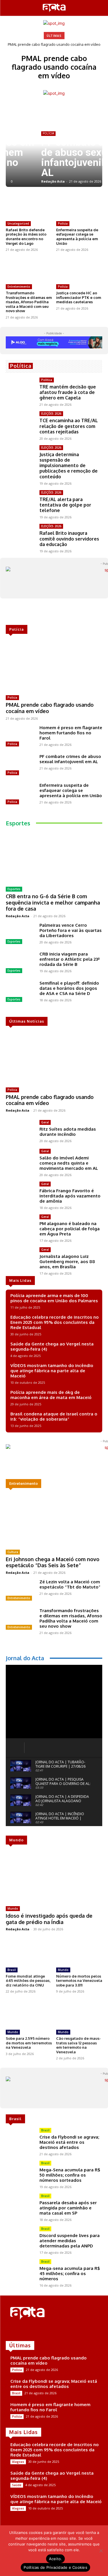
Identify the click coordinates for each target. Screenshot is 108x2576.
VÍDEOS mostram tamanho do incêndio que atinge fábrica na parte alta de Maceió (52, 1371)
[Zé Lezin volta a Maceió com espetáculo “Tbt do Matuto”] (20, 1591)
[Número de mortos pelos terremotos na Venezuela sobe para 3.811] (79, 1952)
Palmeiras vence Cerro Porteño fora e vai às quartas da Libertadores (71, 930)
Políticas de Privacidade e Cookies (55, 2567)
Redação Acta (21, 181)
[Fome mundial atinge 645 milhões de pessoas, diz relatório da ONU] (29, 1952)
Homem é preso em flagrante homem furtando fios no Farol (71, 733)
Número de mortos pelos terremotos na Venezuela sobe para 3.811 (79, 1981)
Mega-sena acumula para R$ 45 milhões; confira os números (70, 2273)
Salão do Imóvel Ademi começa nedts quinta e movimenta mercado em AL (69, 1163)
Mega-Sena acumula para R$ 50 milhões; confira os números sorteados (70, 2175)
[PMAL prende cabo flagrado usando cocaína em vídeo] (54, 666)
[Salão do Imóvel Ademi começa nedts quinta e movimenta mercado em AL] (20, 1160)
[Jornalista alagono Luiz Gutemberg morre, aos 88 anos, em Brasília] (20, 1259)
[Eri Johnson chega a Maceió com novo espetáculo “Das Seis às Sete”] (54, 1520)
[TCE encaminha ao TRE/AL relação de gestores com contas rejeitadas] (20, 423)
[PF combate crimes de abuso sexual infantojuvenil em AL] (20, 765)
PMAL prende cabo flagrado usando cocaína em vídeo (54, 44)
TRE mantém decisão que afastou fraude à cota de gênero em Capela (68, 392)
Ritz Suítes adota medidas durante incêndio (68, 1132)
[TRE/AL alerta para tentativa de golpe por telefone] (20, 502)
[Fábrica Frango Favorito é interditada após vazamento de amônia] (20, 1193)
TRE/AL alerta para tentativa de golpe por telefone (65, 505)
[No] (101, 2551)
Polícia (63, 223)
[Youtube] (34, 2331)
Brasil (12, 1970)
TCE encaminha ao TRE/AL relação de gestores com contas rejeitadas (69, 426)
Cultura (13, 1552)
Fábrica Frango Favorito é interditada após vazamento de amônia (70, 1196)
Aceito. (56, 2559)
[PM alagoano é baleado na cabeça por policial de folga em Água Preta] (20, 1226)
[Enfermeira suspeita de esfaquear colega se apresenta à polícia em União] (79, 207)
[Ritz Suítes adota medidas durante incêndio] (20, 1131)
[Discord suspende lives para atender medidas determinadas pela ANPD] (20, 2238)
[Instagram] (18, 2331)
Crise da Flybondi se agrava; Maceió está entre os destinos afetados (69, 2142)
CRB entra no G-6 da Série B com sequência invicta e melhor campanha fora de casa (53, 902)
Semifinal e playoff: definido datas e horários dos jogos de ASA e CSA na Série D (69, 988)
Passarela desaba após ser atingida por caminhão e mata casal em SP (68, 2208)
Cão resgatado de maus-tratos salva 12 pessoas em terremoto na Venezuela (78, 2045)
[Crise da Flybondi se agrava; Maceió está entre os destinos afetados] (20, 2139)
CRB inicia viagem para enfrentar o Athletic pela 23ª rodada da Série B (70, 959)
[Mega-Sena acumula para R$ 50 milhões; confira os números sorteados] (20, 2172)
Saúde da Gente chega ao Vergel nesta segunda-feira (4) (52, 1346)
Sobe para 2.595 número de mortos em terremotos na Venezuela (29, 2043)
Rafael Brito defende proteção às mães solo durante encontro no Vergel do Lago (26, 237)
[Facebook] (10, 2331)
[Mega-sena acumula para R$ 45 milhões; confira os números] (20, 2271)
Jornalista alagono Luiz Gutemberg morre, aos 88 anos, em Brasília (67, 1262)
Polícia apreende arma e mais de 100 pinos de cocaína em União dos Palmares (54, 1298)
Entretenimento (19, 287)
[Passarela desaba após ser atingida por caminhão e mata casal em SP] (20, 2205)
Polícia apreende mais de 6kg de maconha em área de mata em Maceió (51, 1395)
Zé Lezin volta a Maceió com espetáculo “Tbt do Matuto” (70, 1584)
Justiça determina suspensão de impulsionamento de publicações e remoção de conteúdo (69, 466)
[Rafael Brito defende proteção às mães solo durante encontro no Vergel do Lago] (29, 207)
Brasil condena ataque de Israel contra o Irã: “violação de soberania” (54, 1416)
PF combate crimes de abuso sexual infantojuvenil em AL (53, 158)
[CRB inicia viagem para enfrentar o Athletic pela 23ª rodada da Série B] (20, 963)
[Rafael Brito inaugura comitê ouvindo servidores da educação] (20, 535)
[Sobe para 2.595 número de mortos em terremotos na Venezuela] (29, 2014)
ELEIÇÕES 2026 (51, 414)
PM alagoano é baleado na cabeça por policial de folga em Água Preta (70, 1229)
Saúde (17, 2485)
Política (47, 380)
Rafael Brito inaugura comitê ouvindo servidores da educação (69, 539)
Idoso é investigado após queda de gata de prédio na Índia (49, 1919)
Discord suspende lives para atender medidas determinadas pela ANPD (70, 2241)
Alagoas (18, 2462)
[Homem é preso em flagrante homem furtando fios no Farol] (20, 737)
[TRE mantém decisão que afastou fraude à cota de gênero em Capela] (20, 389)
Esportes (14, 889)
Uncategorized (18, 223)
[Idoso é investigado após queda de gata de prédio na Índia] (54, 1876)
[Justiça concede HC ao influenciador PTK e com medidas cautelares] (79, 270)
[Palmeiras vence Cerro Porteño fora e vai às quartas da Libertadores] (20, 934)
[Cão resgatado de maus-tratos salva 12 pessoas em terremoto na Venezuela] (79, 2014)
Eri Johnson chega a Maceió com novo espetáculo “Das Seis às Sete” (53, 1562)
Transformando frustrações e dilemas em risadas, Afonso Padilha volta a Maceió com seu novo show (29, 302)
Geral (45, 1122)
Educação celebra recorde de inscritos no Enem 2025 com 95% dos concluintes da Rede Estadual (55, 1322)
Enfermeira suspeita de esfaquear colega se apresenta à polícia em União (77, 237)
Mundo (13, 1908)
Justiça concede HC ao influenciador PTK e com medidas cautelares (79, 297)
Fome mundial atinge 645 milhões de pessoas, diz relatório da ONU (28, 1981)
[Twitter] (26, 2331)
